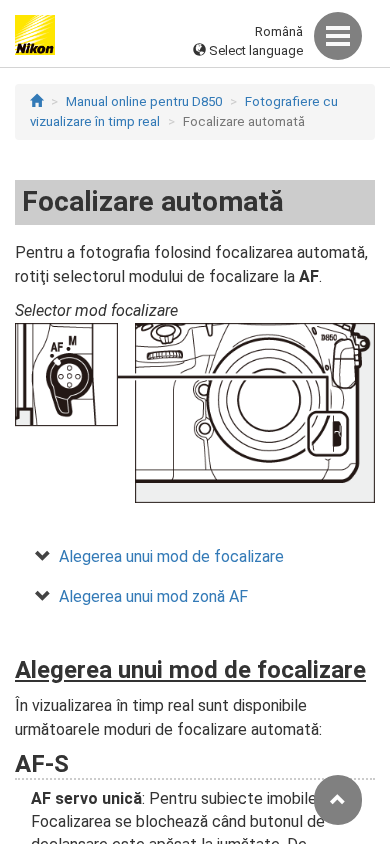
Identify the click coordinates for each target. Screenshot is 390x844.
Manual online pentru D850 (144, 101)
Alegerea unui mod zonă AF (153, 596)
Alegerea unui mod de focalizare (171, 556)
